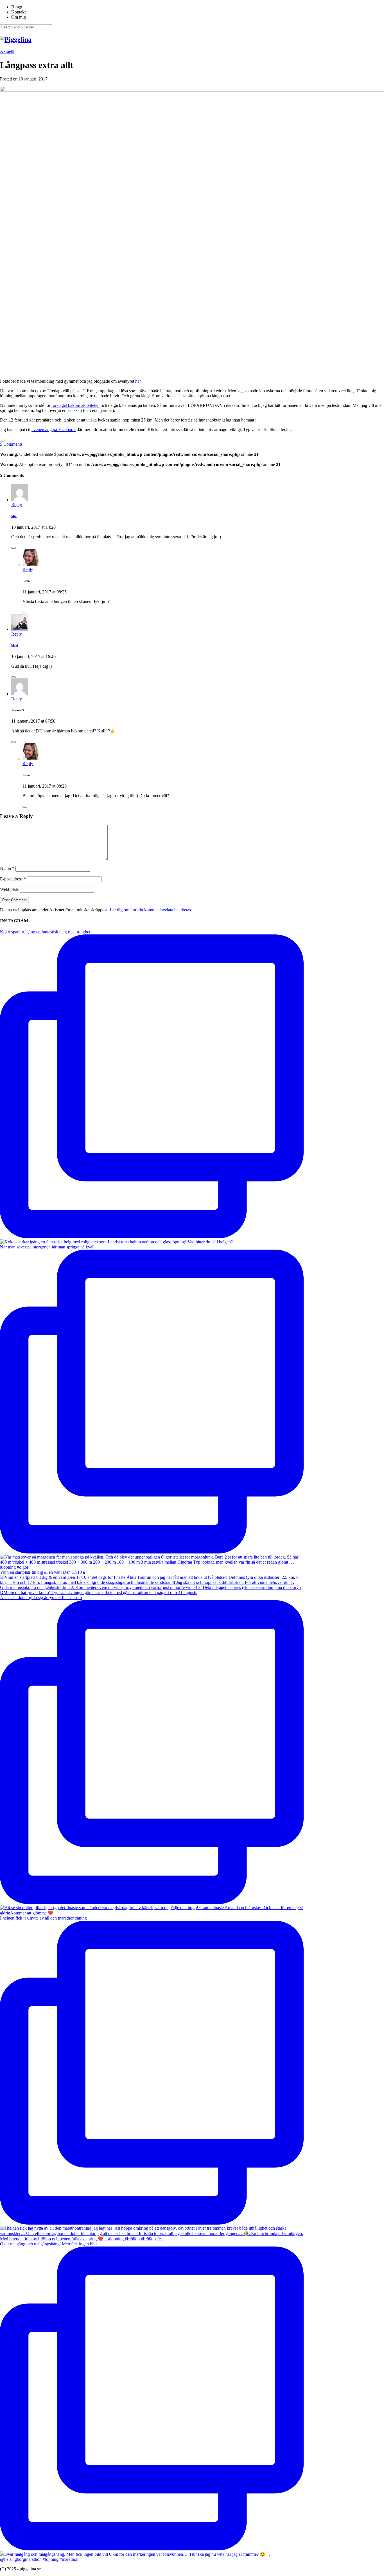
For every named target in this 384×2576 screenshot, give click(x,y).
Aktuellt (7, 51)
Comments (11, 444)
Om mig (19, 17)
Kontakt (18, 12)
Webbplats (9, 889)
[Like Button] (2, 441)
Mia (14, 516)
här (138, 381)
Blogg (17, 7)
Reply (17, 505)
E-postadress (13, 879)
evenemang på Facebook (54, 430)
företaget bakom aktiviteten (75, 405)
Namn (7, 868)
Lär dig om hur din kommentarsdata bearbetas (150, 910)
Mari (15, 645)
